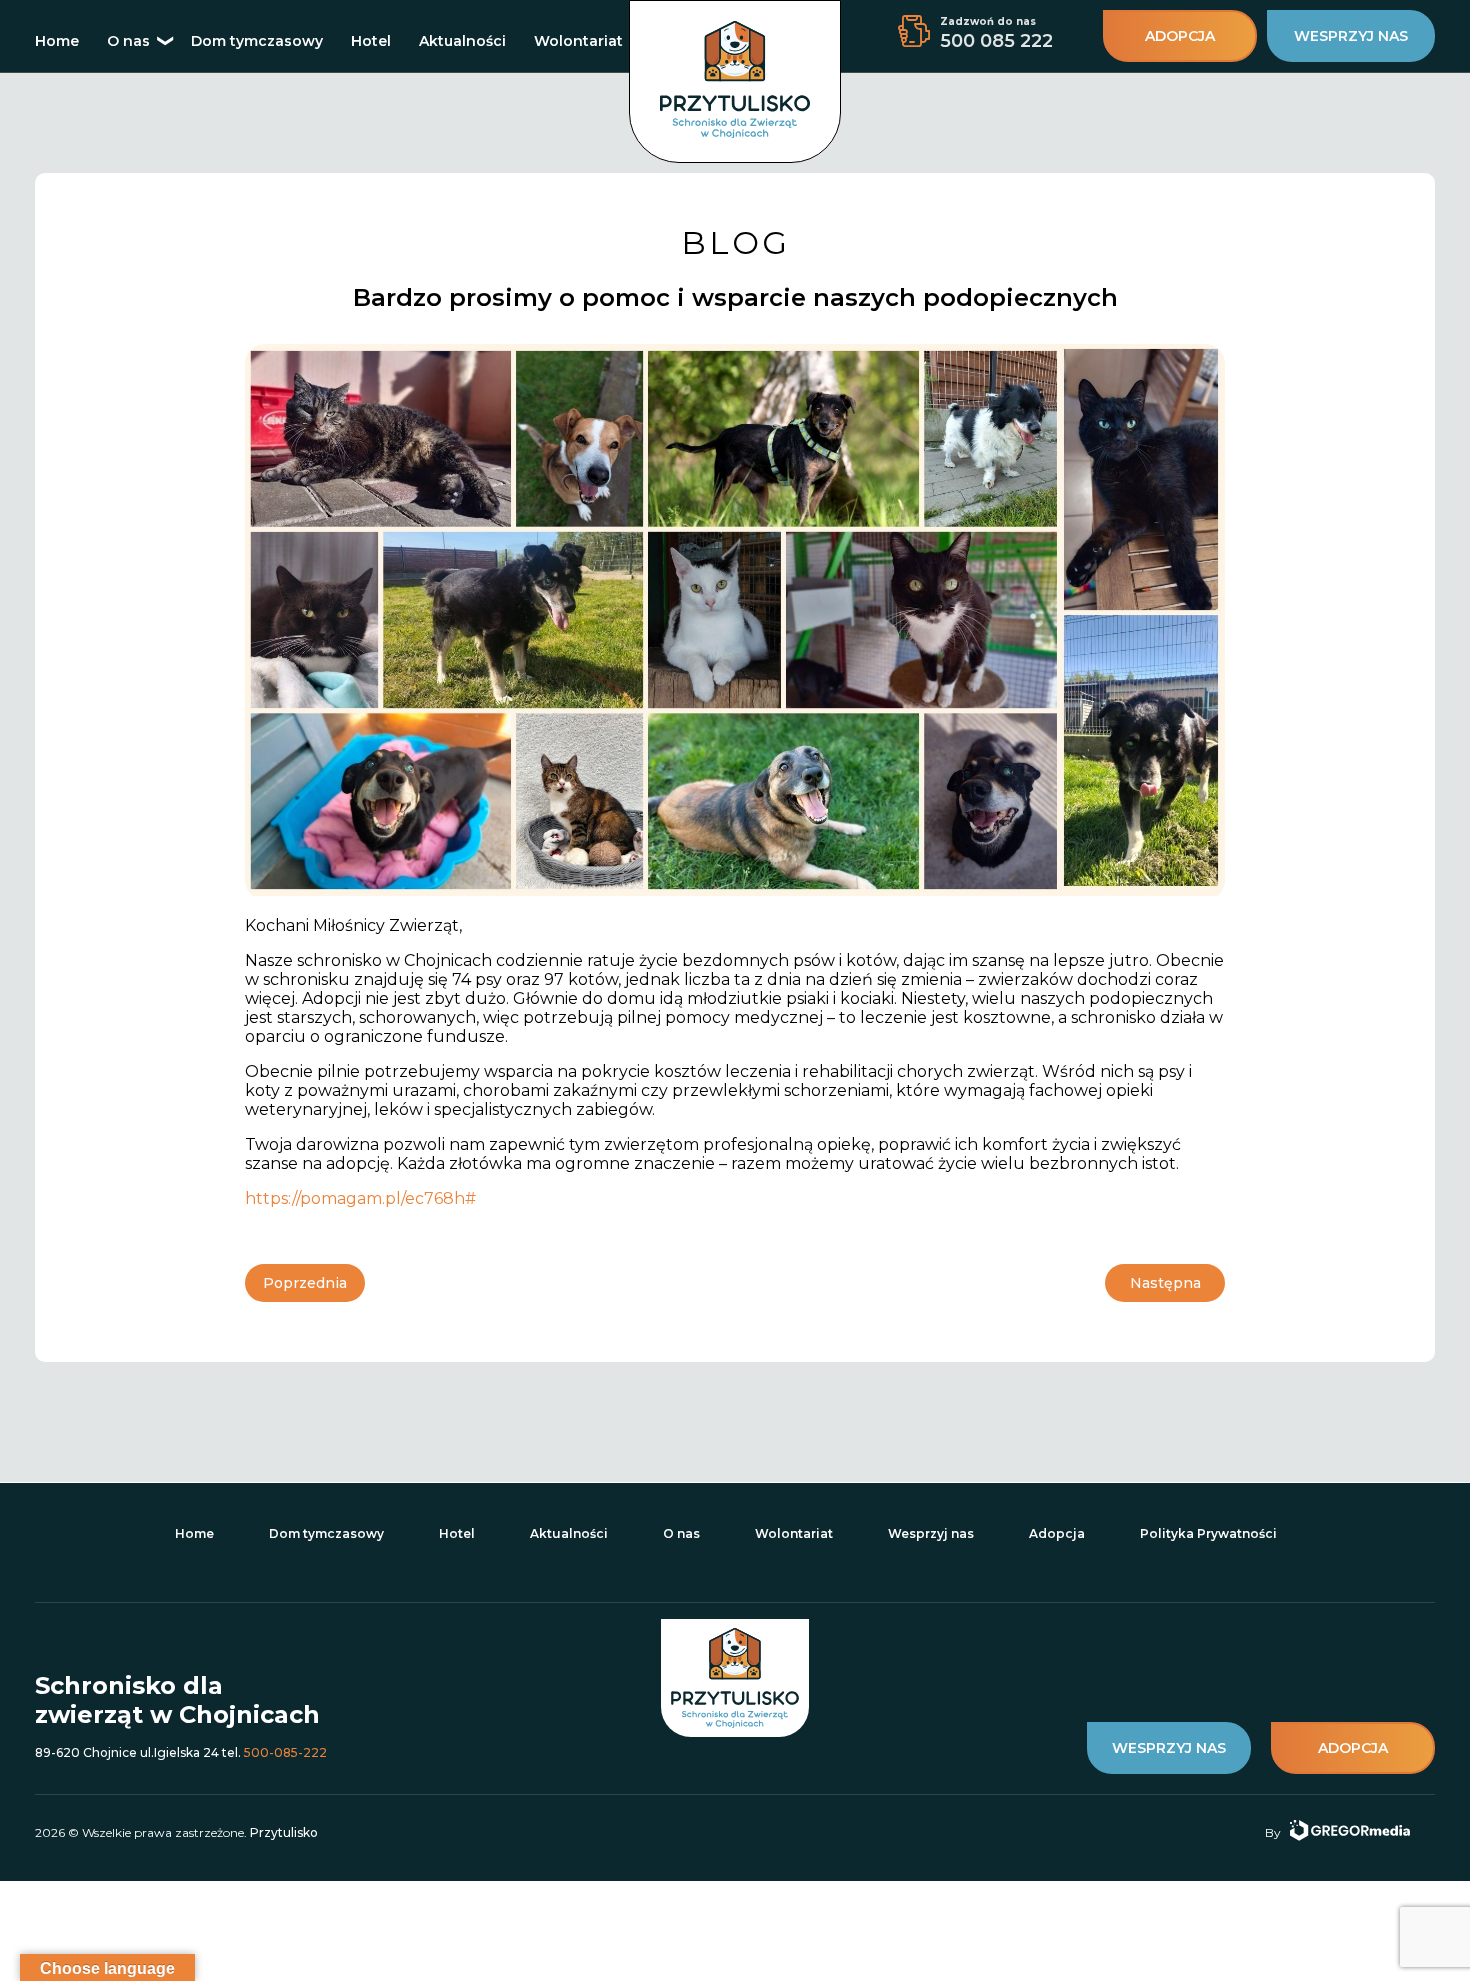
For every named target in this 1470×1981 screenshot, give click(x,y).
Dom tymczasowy (257, 41)
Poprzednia (305, 1283)
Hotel (371, 41)
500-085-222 (285, 1752)
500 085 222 (996, 41)
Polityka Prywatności (1208, 1533)
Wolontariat (578, 41)
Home (57, 41)
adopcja (1180, 36)
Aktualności (462, 41)
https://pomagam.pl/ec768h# (360, 1198)
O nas (128, 41)
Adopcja (1057, 1533)
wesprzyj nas (1351, 36)
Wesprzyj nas (931, 1533)
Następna (1165, 1283)
